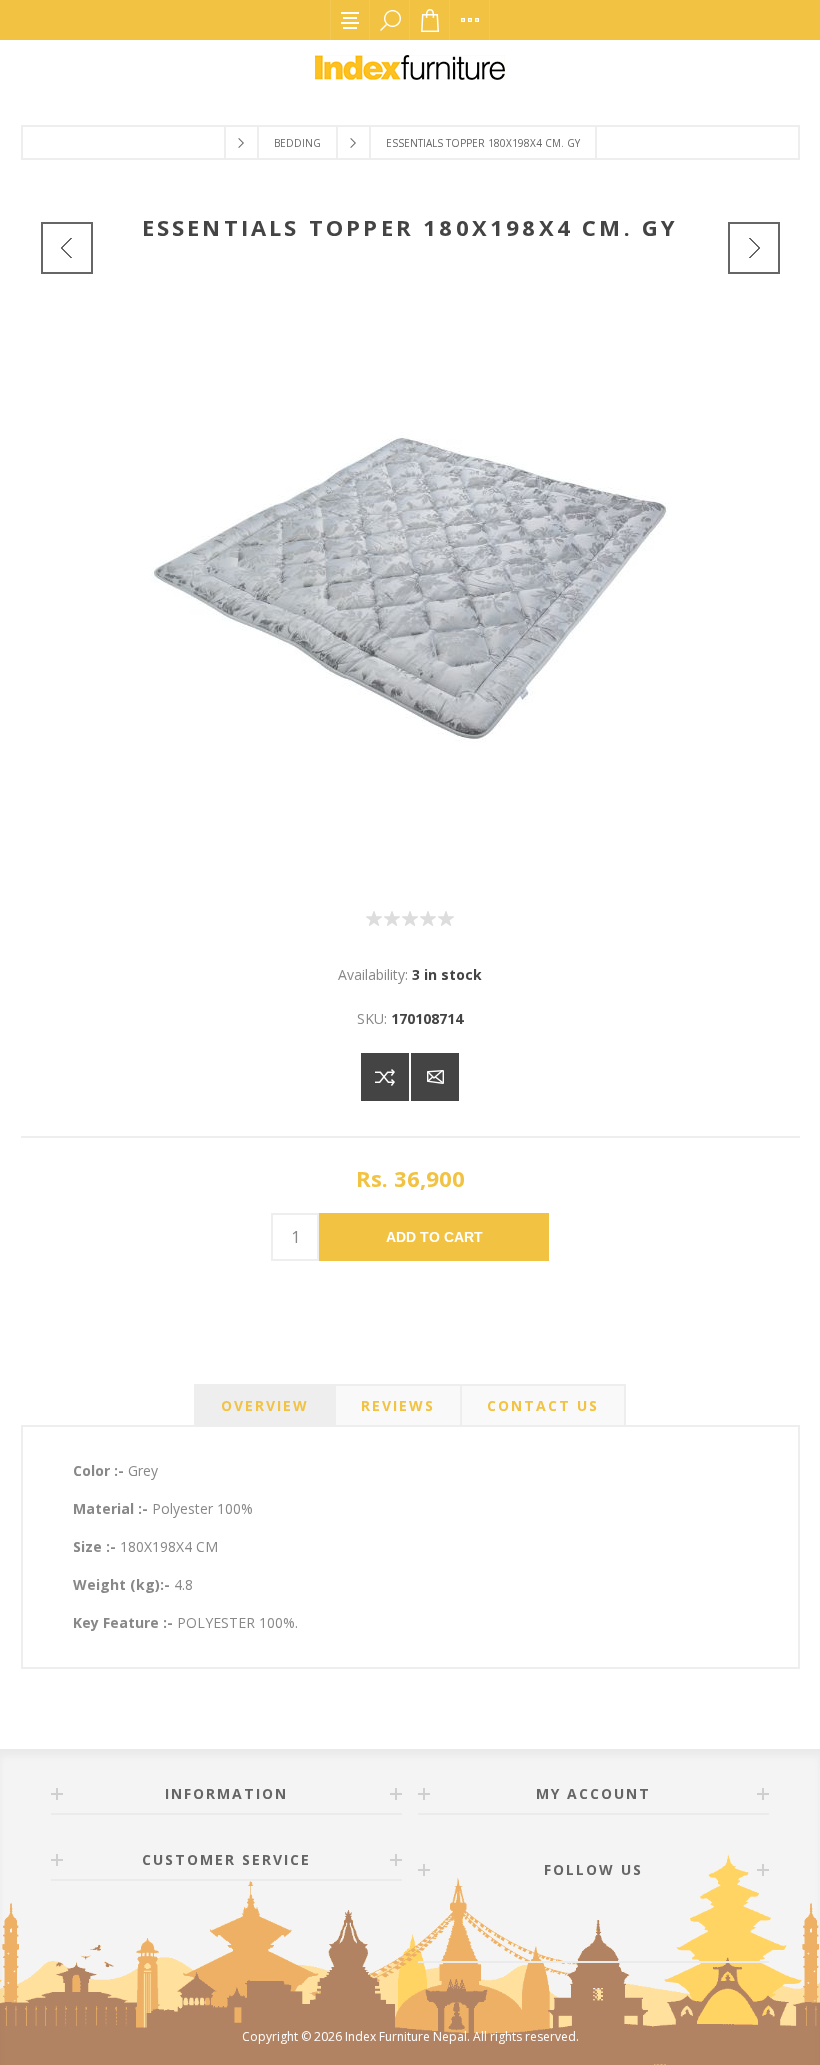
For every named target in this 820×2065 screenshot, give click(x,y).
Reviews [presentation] (398, 1405)
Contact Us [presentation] (543, 1405)
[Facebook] (569, 1926)
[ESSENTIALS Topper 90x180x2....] (754, 248)
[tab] (265, 1405)
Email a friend (435, 1077)
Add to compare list (385, 1077)
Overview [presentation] (265, 1405)
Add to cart (434, 1237)
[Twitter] (617, 1926)
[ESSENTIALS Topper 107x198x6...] (67, 248)
